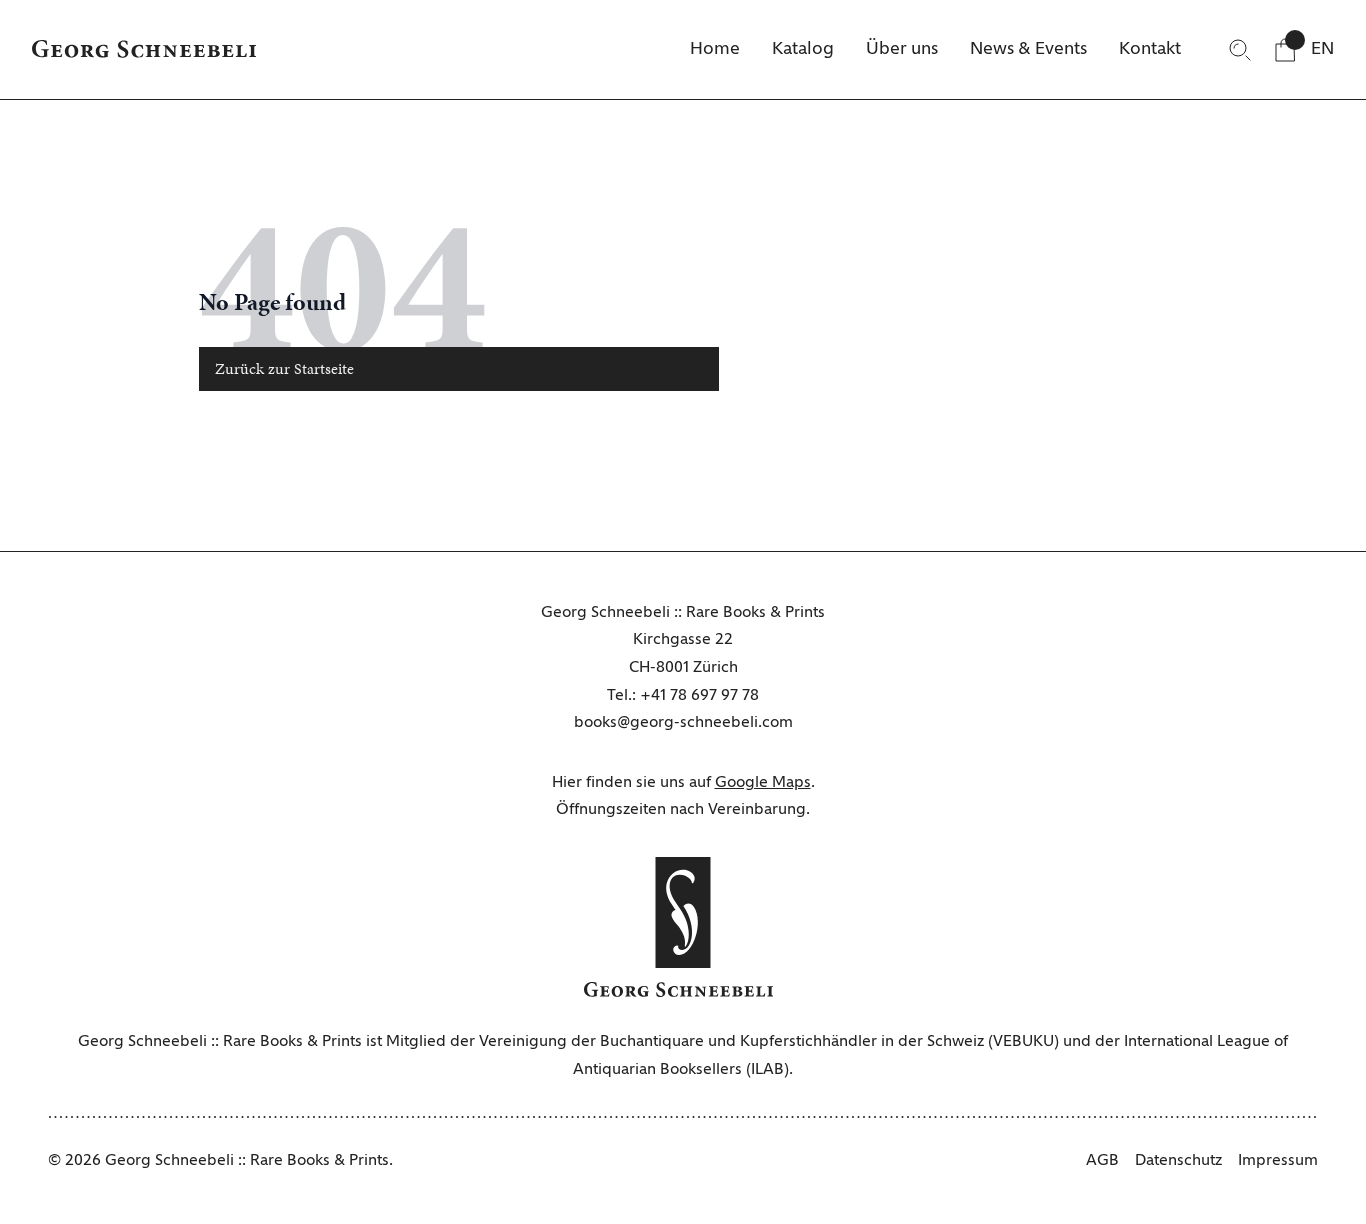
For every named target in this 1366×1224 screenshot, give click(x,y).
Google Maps (763, 783)
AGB (1102, 1161)
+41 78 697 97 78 (699, 696)
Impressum (1278, 1161)
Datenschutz (1178, 1161)
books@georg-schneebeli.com (683, 723)
